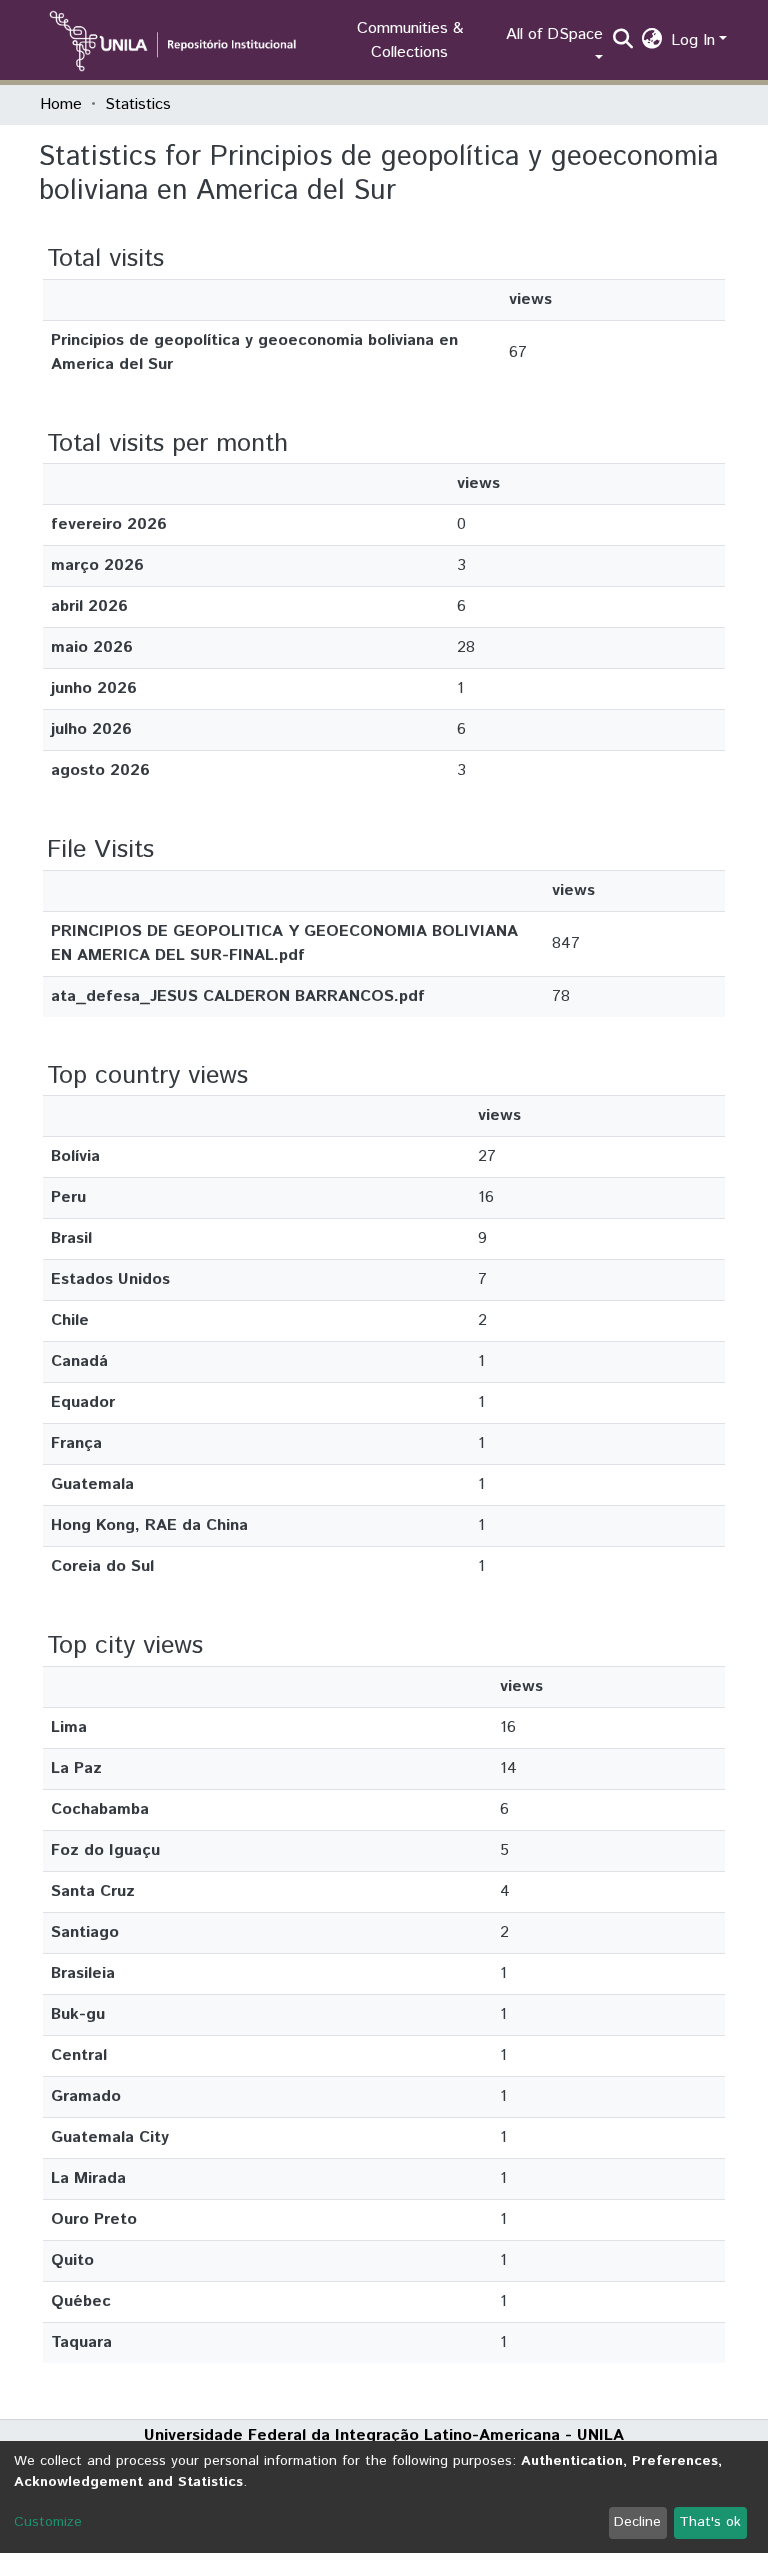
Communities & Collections (410, 40)
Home (61, 104)
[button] (652, 41)
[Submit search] (623, 41)
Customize (48, 2522)
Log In (693, 40)
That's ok (710, 2522)
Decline (637, 2522)
